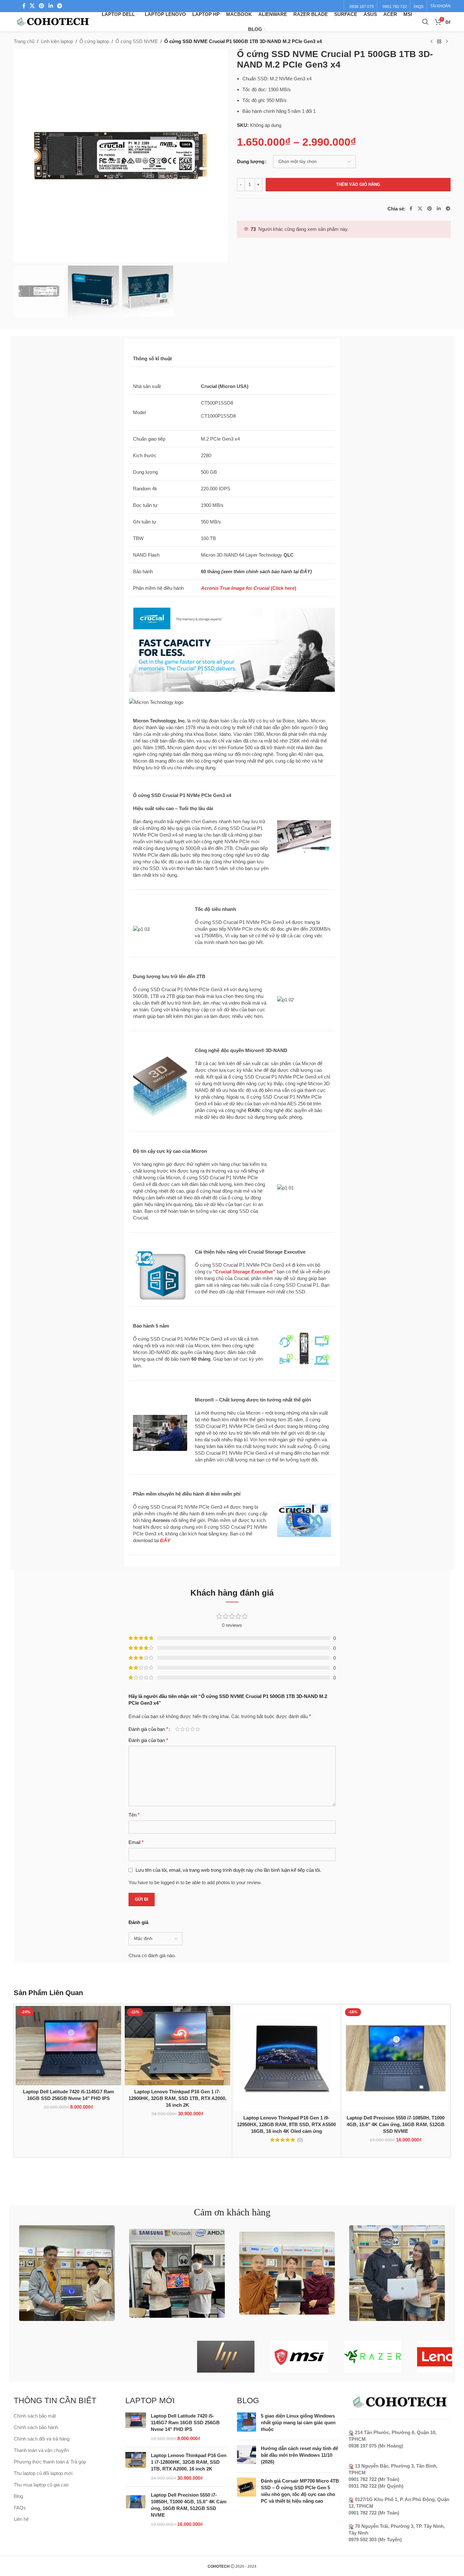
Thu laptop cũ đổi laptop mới (43, 2473)
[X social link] (32, 6)
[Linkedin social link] (51, 6)
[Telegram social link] (59, 6)
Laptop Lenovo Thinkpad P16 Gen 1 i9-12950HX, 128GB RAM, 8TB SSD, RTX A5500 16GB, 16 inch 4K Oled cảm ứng (286, 2124)
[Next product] (447, 42)
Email (136, 1842)
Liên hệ (21, 2519)
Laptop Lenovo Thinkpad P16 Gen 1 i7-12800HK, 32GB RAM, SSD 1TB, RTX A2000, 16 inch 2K (177, 2098)
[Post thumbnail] (247, 2424)
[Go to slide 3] (239, 2165)
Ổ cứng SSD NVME (137, 41)
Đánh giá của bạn (148, 1729)
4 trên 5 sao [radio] (193, 1729)
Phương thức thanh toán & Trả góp (50, 2462)
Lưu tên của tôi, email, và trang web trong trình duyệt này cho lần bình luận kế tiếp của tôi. (228, 1870)
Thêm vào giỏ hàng (358, 184)
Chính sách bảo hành (36, 2427)
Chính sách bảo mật (35, 2416)
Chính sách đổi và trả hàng (42, 2439)
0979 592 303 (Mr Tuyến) (375, 2539)
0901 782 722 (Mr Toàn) (374, 2479)
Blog (18, 2496)
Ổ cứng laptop (94, 41)
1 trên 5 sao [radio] (177, 1729)
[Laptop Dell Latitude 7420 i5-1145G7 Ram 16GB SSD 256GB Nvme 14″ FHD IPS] (68, 2045)
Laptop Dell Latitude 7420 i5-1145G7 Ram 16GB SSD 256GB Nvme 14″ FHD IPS (185, 2422)
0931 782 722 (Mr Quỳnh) (376, 2486)
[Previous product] (431, 42)
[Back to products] (439, 42)
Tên (134, 1815)
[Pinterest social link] (42, 6)
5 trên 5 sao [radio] (198, 1729)
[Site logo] (53, 21)
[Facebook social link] (24, 6)
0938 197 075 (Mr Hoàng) (376, 2446)
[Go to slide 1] (226, 2165)
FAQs (20, 2508)
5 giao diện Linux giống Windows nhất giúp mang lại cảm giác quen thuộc (298, 2422)
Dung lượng (251, 161)
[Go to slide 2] (232, 2165)
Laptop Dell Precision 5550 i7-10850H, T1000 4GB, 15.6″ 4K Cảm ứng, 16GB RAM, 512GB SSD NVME (396, 2124)
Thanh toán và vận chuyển (41, 2450)
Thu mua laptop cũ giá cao (41, 2485)
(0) (300, 2140)
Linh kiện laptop (57, 41)
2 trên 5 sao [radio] (182, 1729)
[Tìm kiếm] (425, 22)
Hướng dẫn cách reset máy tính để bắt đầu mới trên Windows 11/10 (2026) (299, 2455)
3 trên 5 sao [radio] (188, 1729)
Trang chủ (24, 41)
